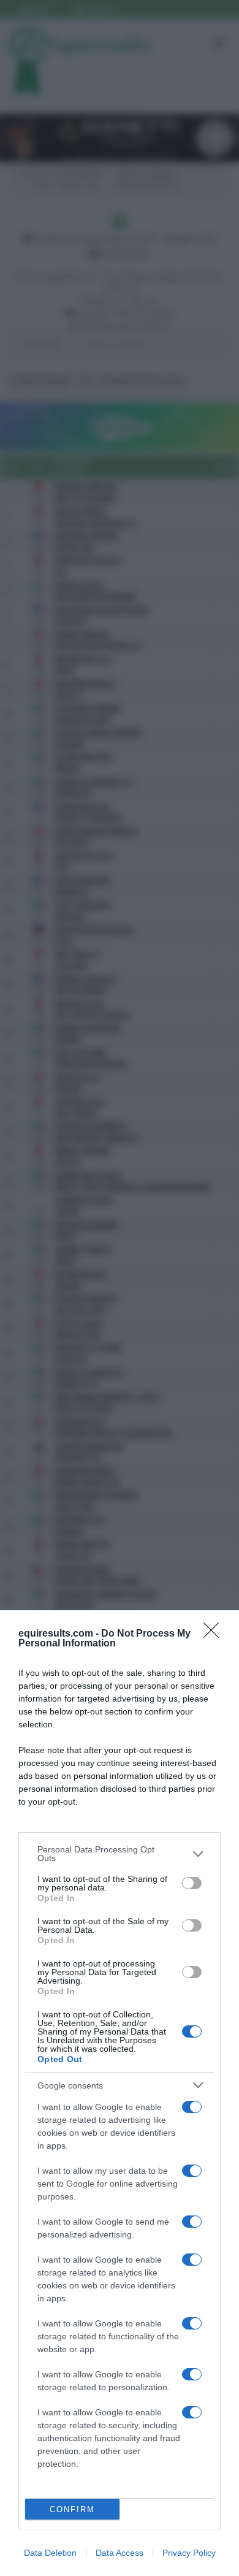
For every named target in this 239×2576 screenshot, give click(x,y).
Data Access (120, 2553)
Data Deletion (50, 2553)
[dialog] (120, 2093)
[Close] (215, 1634)
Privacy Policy (189, 2553)
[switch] (192, 1883)
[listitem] (120, 1854)
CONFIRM (72, 2509)
